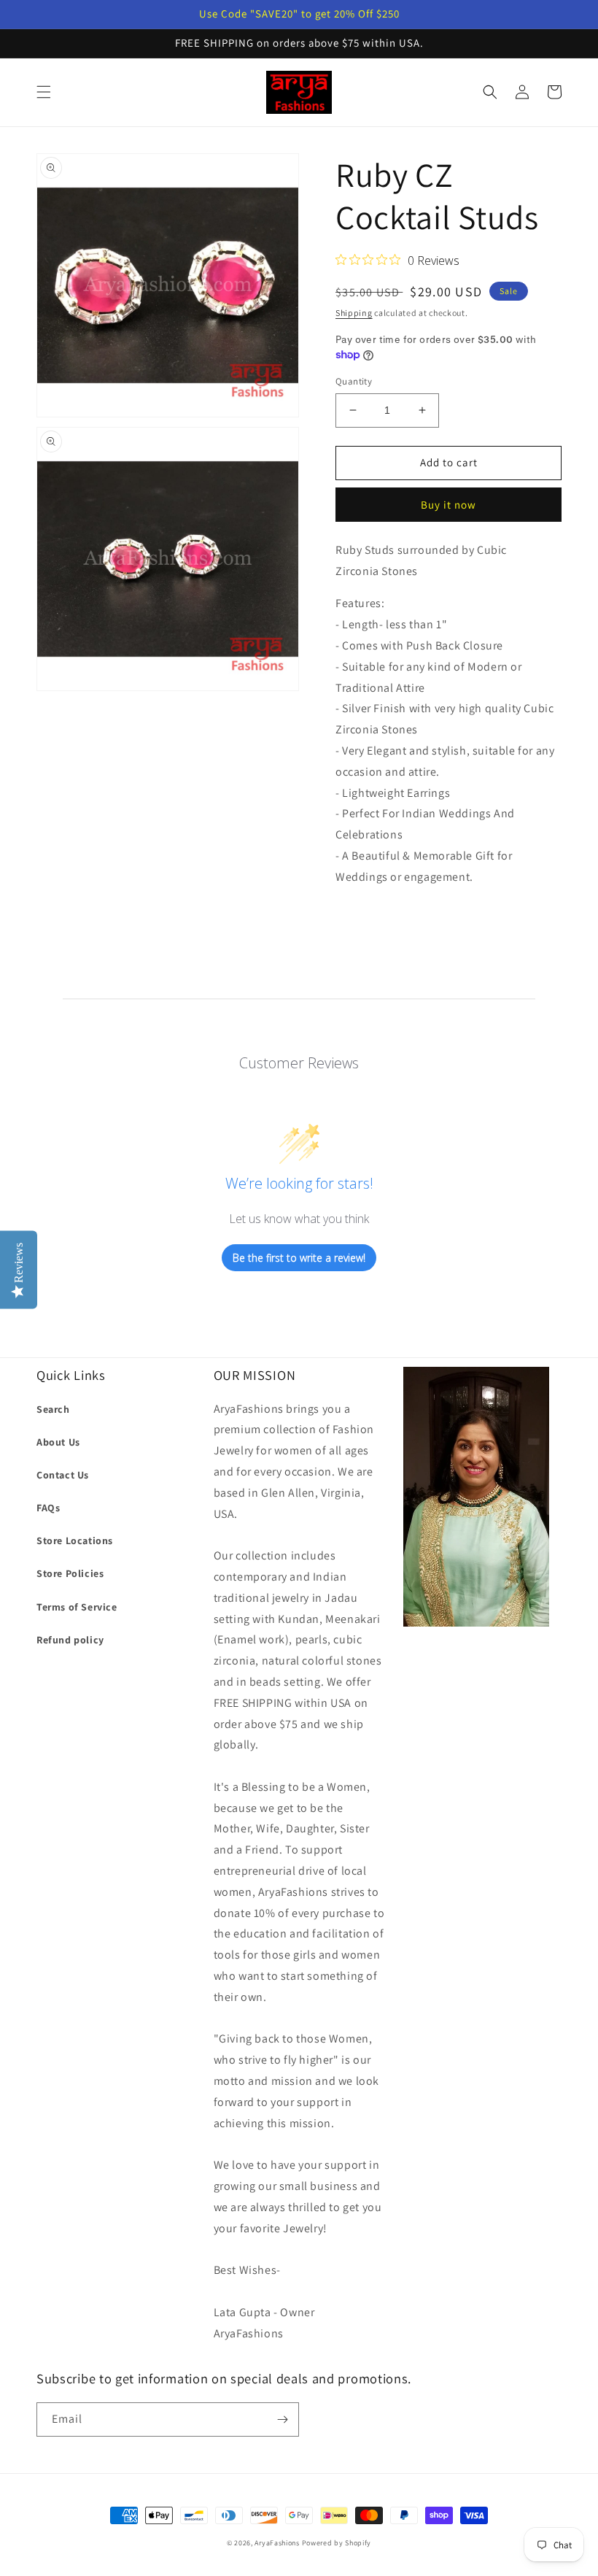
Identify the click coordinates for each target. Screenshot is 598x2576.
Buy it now (448, 505)
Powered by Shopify (337, 2543)
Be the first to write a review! (299, 1258)
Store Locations (75, 1540)
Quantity (354, 381)
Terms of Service (77, 1607)
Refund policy (70, 1640)
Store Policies (70, 1573)
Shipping (354, 313)
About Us (58, 1442)
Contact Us (63, 1475)
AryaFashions (277, 2543)
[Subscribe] (282, 2419)
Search (53, 1409)
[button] (44, 92)
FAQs (48, 1508)
